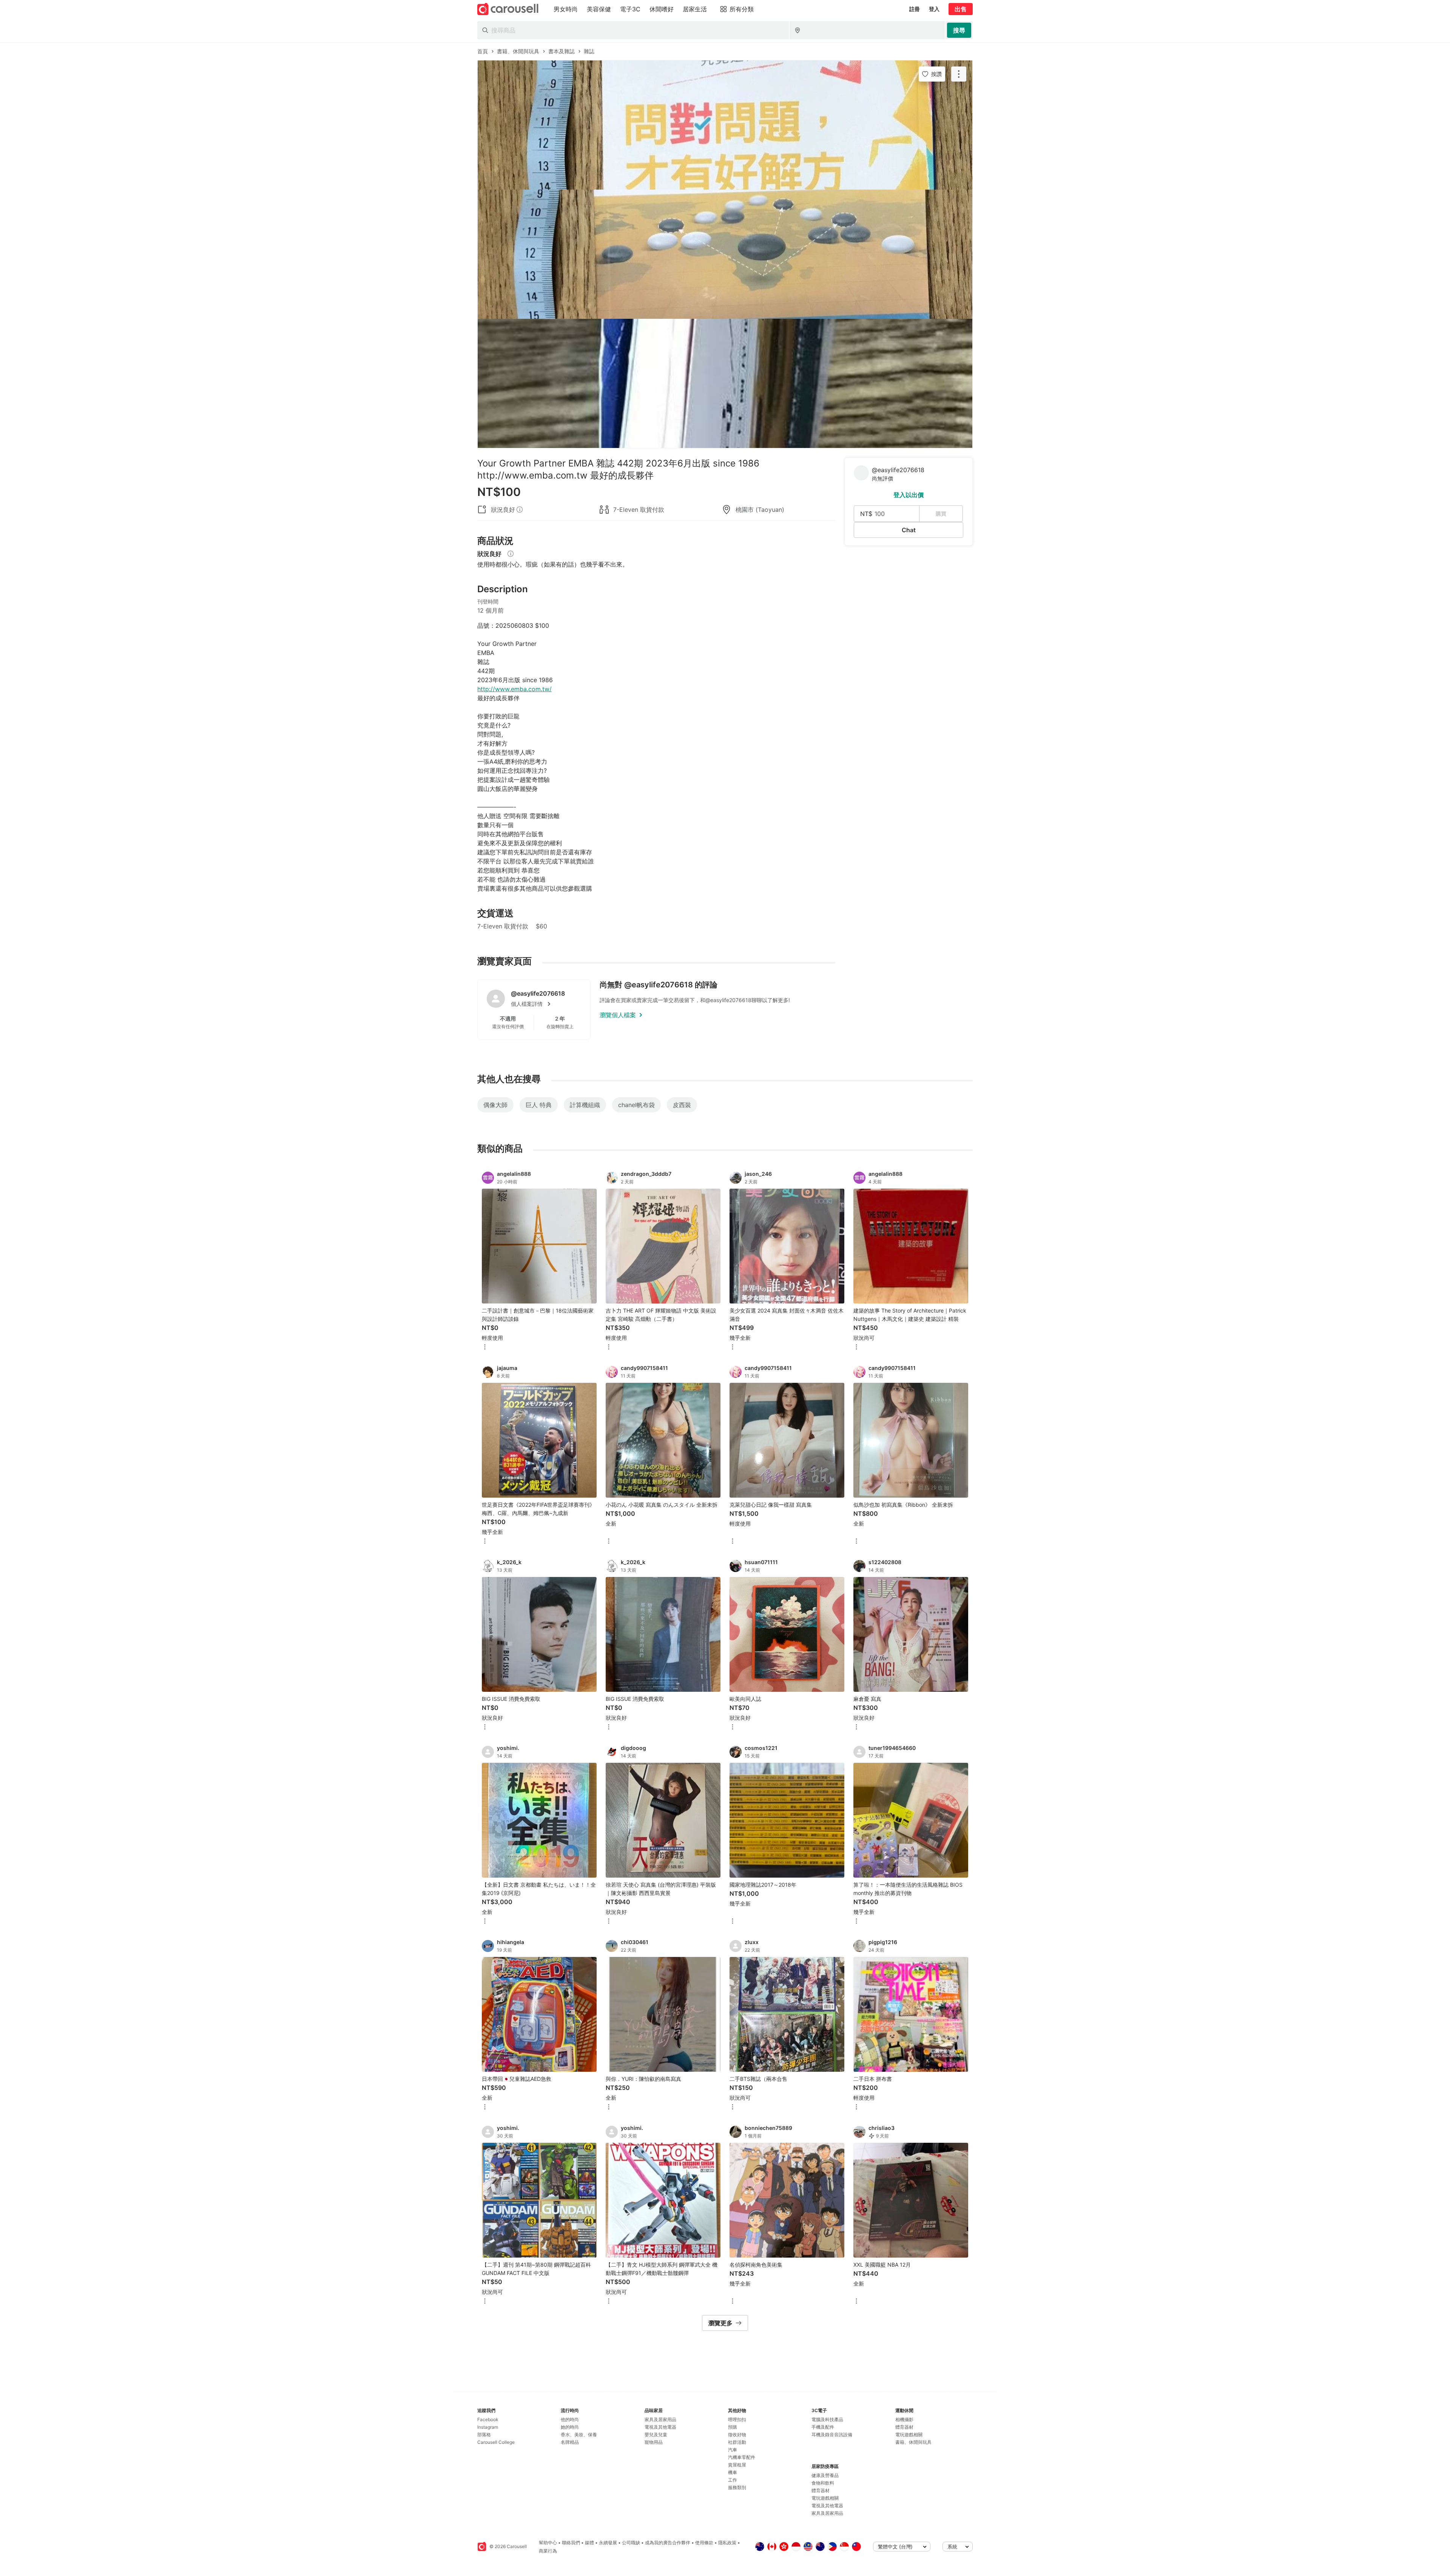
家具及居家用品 (660, 2419)
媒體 (589, 2543)
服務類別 (737, 2487)
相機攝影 (904, 2419)
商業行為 (548, 2551)
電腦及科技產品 (827, 2419)
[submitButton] (959, 30)
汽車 (733, 2450)
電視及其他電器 (660, 2427)
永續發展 (608, 2543)
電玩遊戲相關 (825, 2498)
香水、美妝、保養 (579, 2435)
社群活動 (737, 2442)
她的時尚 (570, 2427)
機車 (733, 2472)
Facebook (488, 2419)
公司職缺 (631, 2543)
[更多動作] (959, 74)
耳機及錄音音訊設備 (832, 2435)
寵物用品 (654, 2442)
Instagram (488, 2427)
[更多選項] (485, 1347)
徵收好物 (737, 2435)
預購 (733, 2427)
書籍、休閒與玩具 (913, 2442)
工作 (733, 2480)
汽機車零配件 (742, 2457)
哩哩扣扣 (737, 2419)
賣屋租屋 (737, 2465)
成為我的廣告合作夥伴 (668, 2543)
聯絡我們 (571, 2543)
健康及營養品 (825, 2475)
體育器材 (821, 2490)
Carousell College (496, 2442)
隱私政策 (727, 2543)
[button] (546, 1004)
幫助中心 (548, 2543)
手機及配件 (823, 2427)
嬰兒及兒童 (656, 2435)
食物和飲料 (823, 2483)
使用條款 (704, 2543)
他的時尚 (570, 2419)
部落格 (484, 2435)
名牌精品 (570, 2442)
